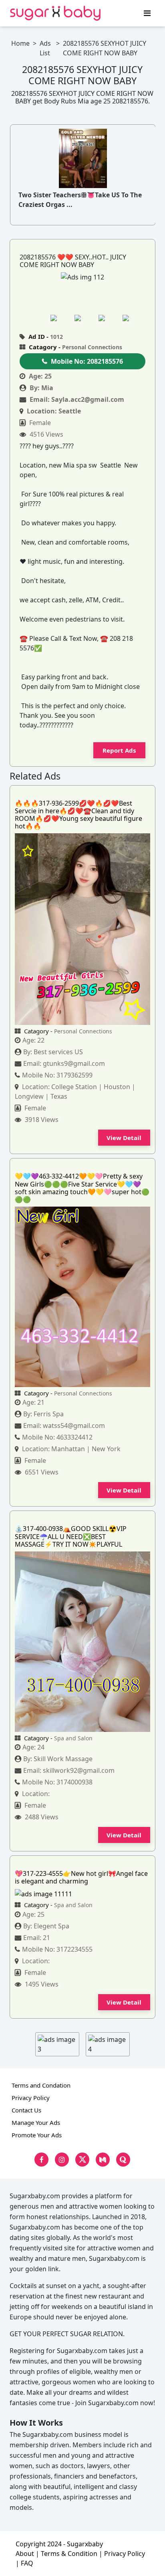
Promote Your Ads (37, 2135)
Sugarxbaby (85, 2544)
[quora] (123, 2160)
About (25, 2554)
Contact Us (26, 2110)
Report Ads (119, 750)
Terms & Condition (69, 2554)
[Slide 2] (85, 318)
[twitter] (82, 2160)
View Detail (124, 1138)
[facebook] (41, 2160)
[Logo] (55, 13)
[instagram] (62, 2160)
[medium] (103, 2160)
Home (20, 43)
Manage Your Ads (36, 2122)
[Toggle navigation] (147, 13)
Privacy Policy (31, 2098)
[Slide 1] (61, 318)
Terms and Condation (41, 2085)
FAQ (27, 2563)
